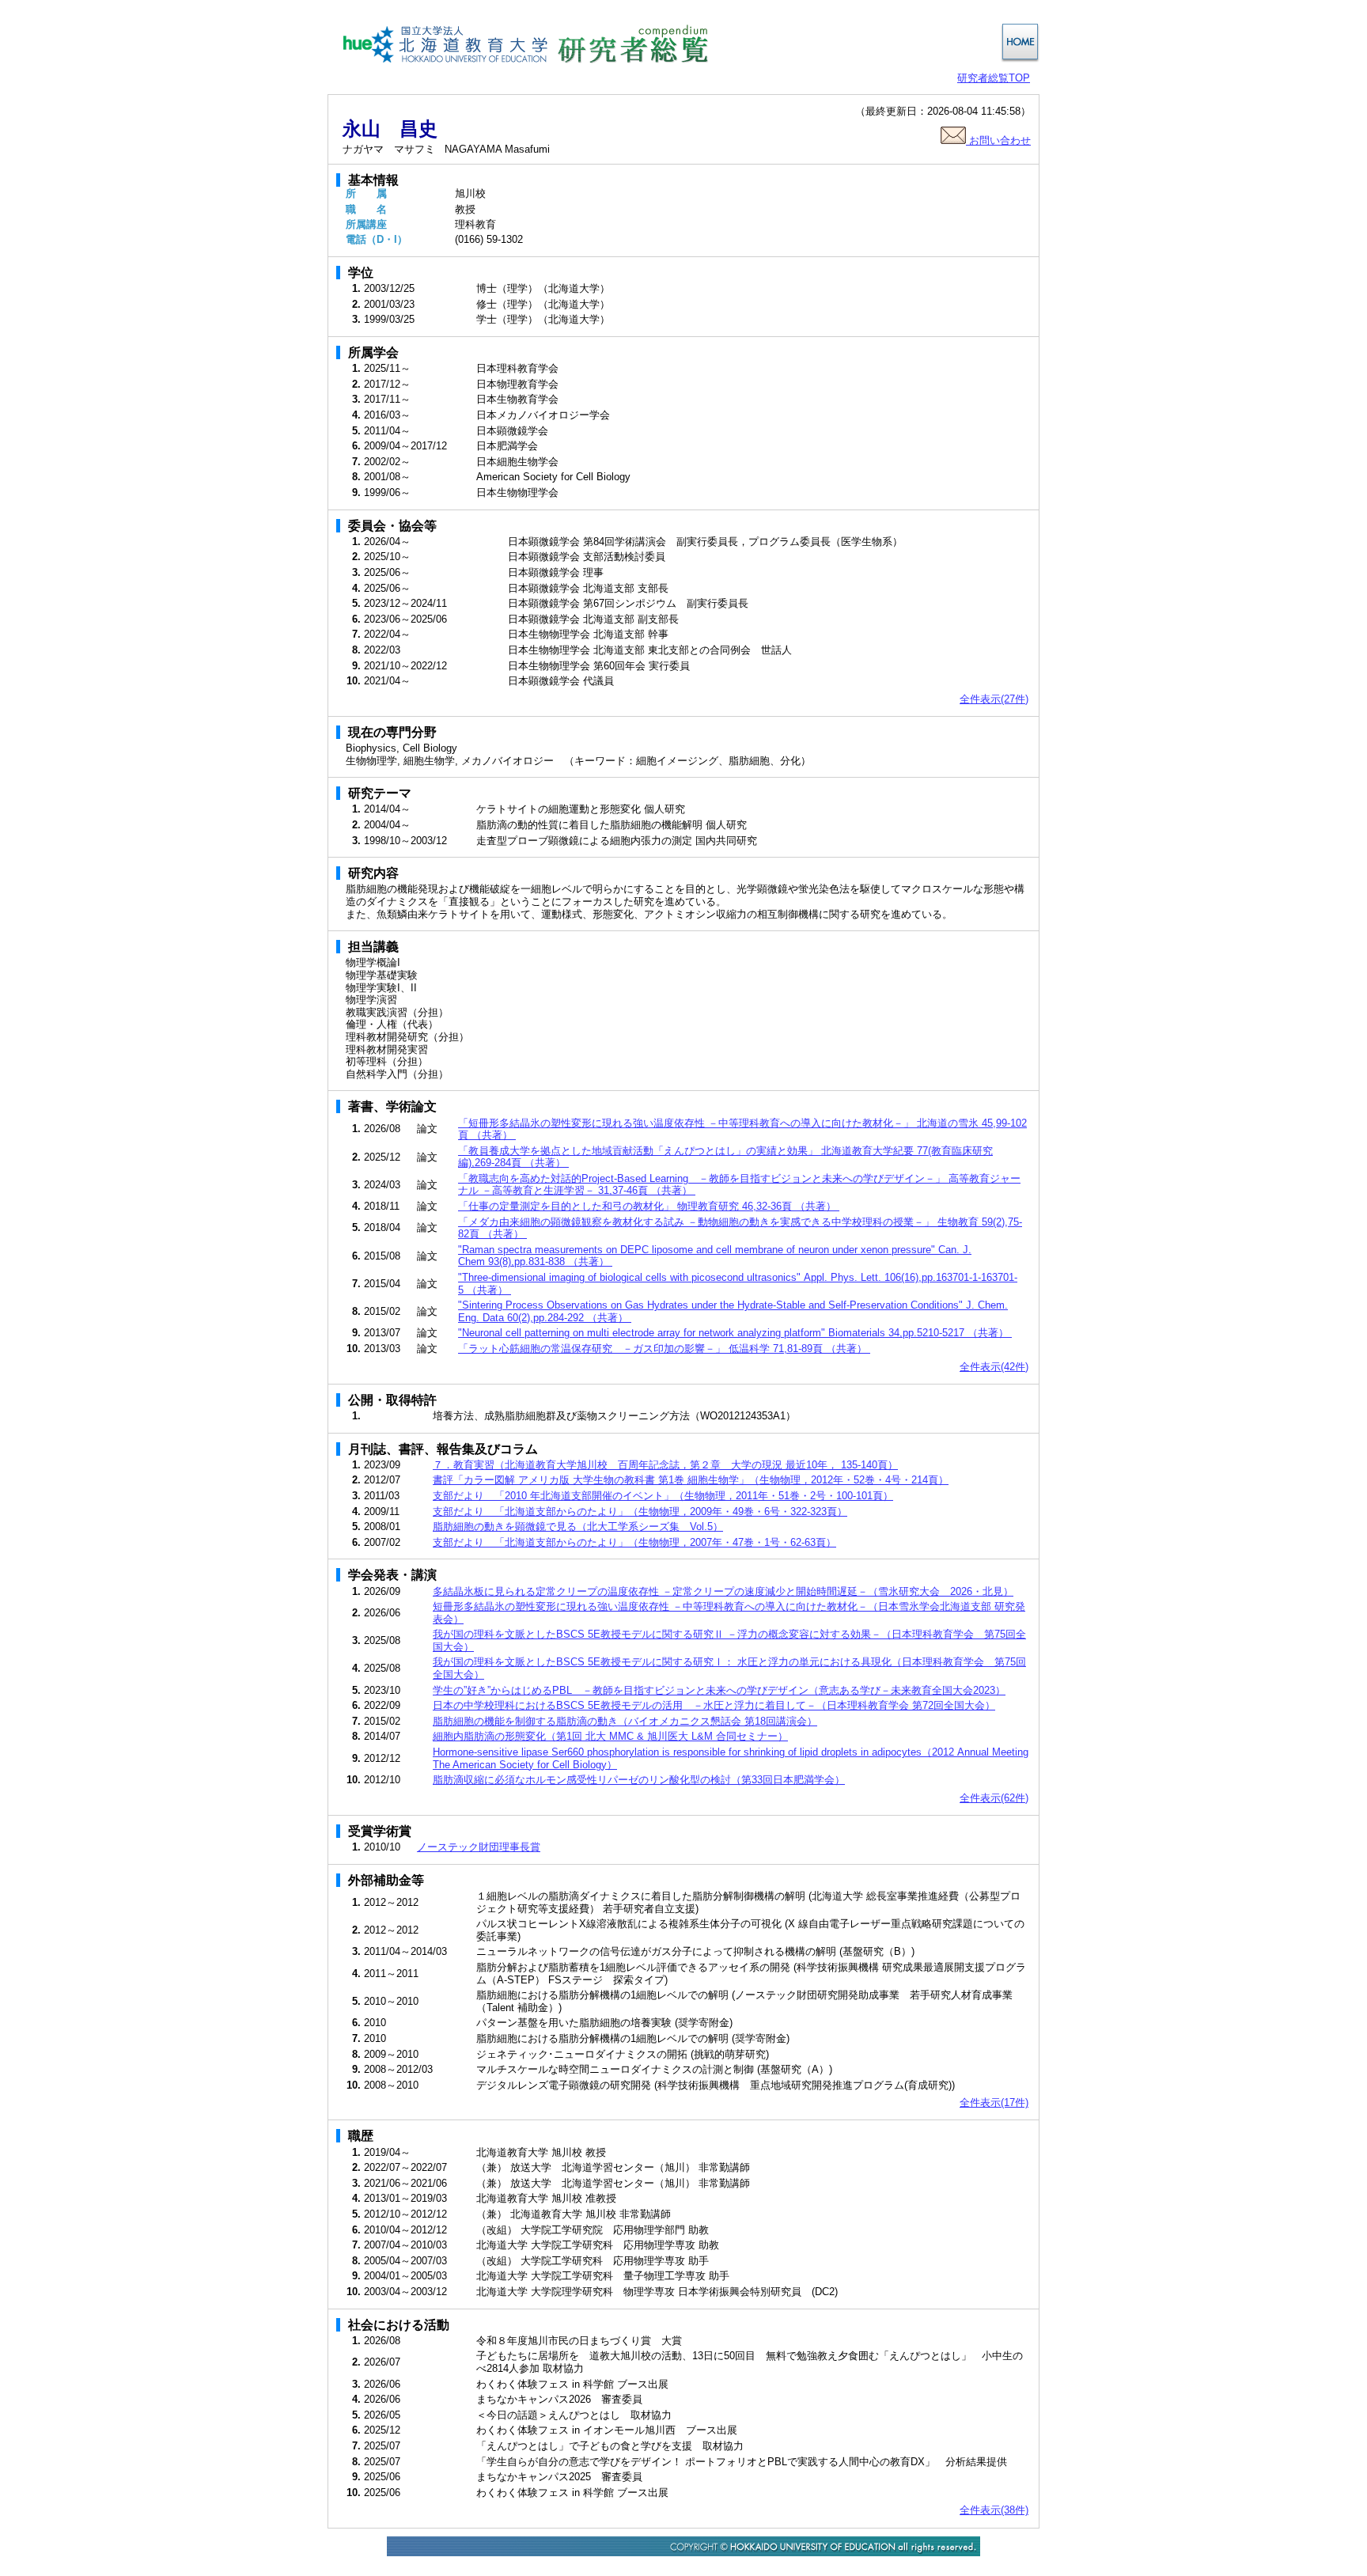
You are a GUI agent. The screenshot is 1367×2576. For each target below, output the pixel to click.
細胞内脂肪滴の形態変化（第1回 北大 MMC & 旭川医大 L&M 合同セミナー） (610, 1736)
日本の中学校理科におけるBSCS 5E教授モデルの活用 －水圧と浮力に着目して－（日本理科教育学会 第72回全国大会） (714, 1705)
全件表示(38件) (994, 2510)
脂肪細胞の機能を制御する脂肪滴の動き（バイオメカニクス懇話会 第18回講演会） (625, 1721)
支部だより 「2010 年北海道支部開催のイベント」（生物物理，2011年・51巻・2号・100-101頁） (663, 1496)
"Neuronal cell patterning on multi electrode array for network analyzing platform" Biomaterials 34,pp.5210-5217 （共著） (735, 1333)
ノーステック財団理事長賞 (479, 1847)
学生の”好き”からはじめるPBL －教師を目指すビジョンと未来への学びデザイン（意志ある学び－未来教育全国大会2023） (719, 1690)
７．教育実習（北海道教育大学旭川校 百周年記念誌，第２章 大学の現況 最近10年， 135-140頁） (665, 1465)
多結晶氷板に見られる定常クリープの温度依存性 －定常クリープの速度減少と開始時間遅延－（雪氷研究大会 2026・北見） (723, 1591)
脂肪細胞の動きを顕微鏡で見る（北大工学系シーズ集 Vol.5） (578, 1527)
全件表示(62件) (994, 1798)
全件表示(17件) (994, 2102)
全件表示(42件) (994, 1367)
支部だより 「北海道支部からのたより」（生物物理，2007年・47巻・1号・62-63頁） (634, 1542)
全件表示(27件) (994, 699)
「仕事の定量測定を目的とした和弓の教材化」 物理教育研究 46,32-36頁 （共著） (649, 1206)
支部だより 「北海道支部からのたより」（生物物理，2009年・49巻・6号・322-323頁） (640, 1512)
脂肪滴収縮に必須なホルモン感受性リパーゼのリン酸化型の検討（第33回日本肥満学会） (639, 1780)
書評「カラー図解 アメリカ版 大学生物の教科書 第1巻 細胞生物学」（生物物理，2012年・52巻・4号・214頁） (691, 1480)
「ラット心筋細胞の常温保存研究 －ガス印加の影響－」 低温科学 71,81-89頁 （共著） (664, 1349)
